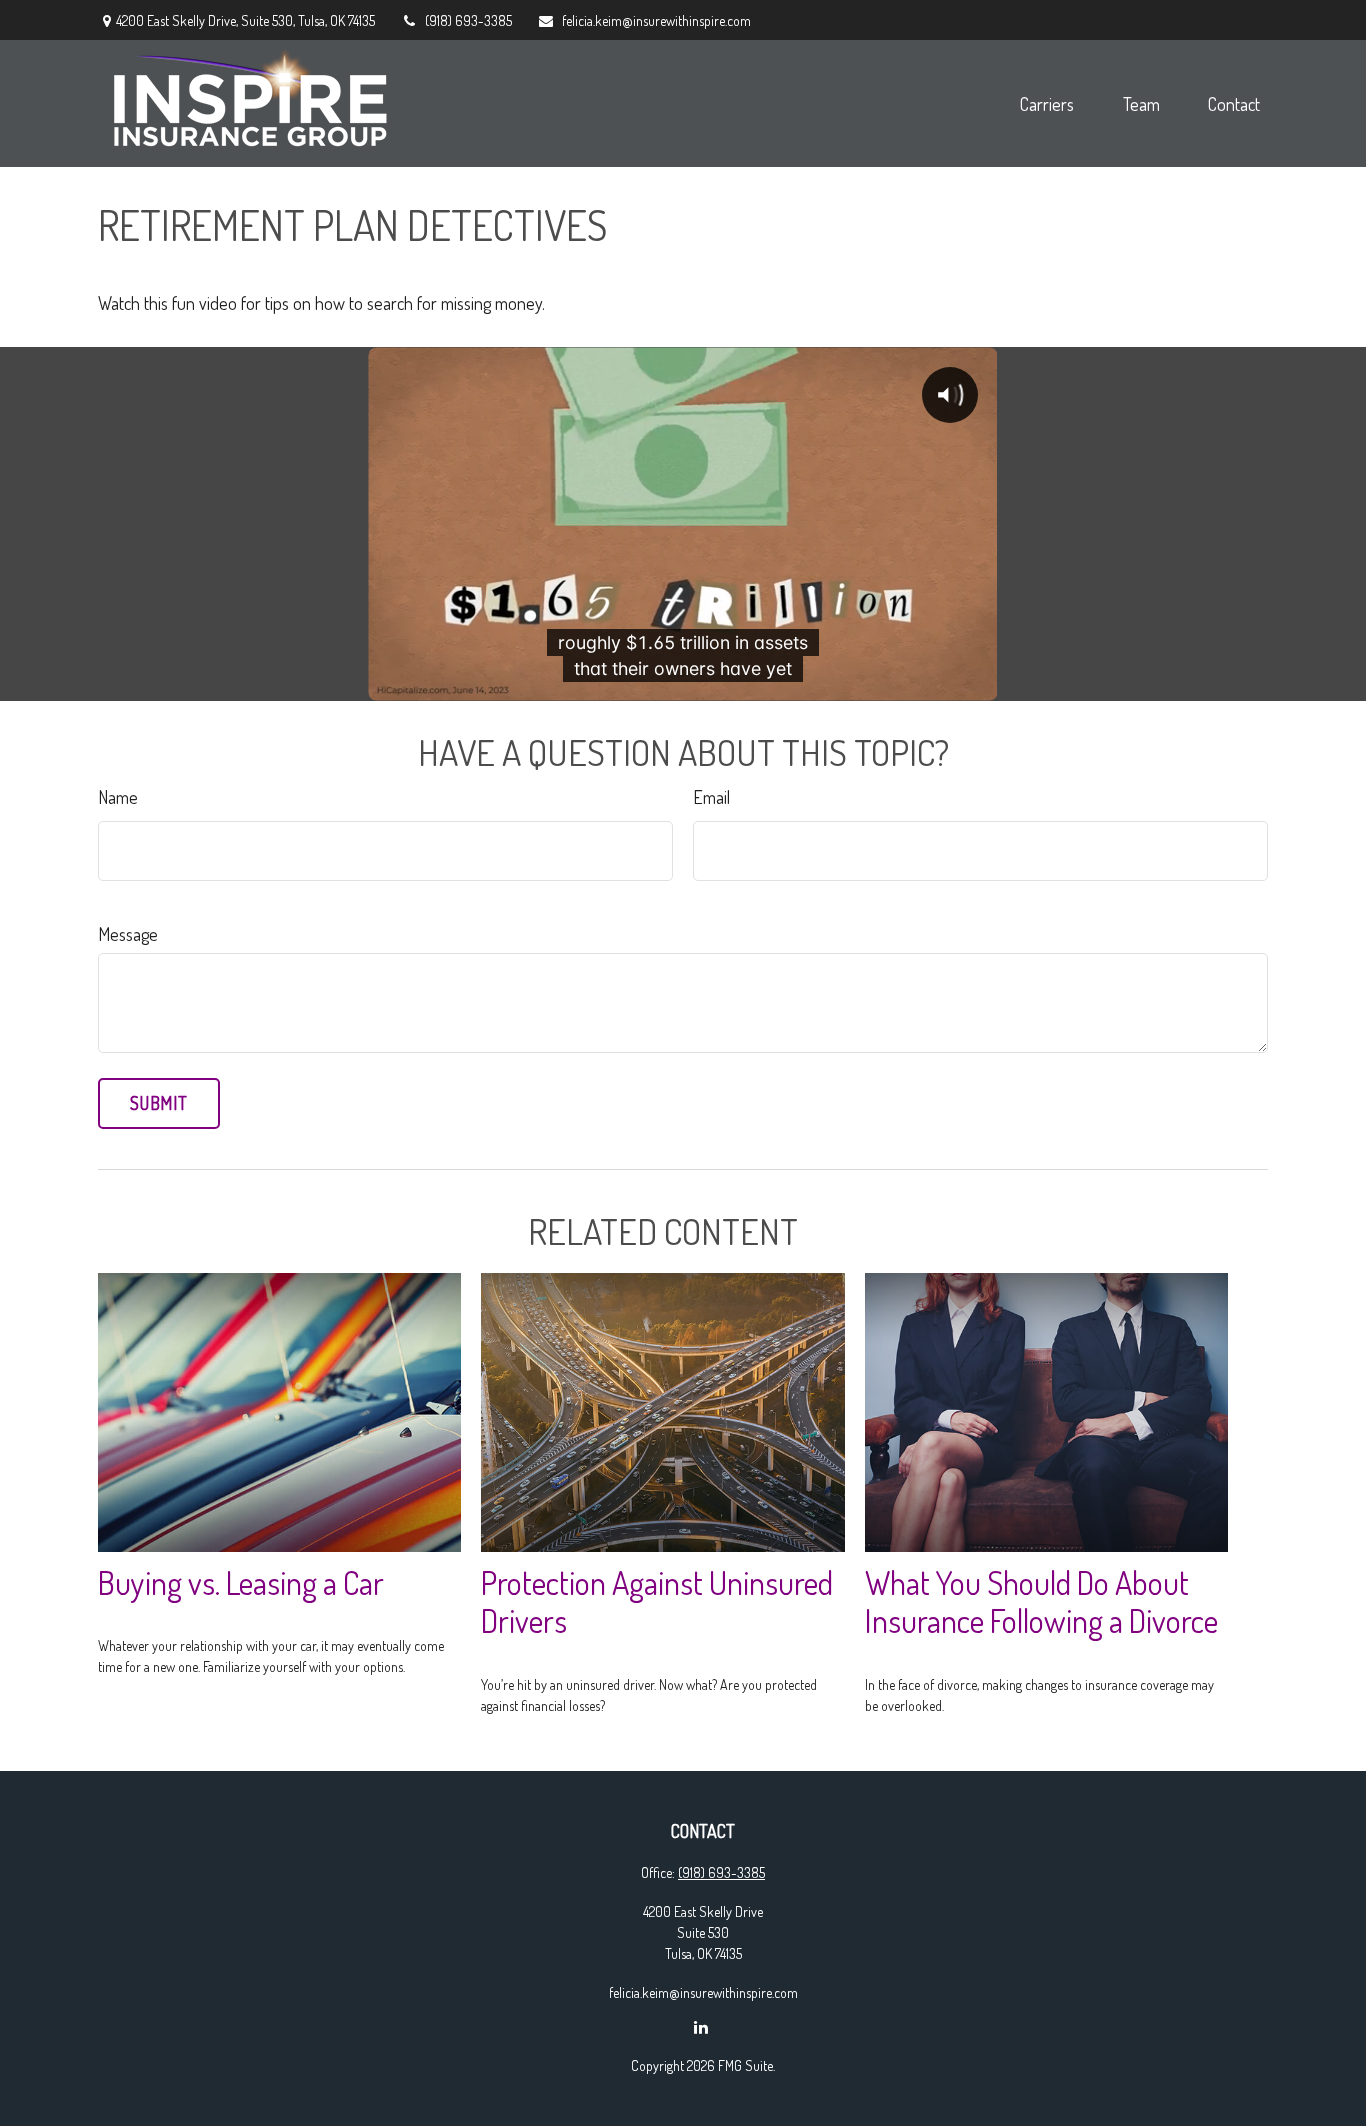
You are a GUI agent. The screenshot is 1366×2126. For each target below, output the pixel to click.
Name (118, 797)
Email (711, 797)
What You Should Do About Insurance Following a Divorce (1041, 1602)
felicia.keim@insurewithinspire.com (656, 20)
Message (128, 934)
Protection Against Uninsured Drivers (657, 1602)
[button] (1047, 103)
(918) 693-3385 (468, 20)
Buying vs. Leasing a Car (241, 1582)
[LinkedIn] (701, 2026)
